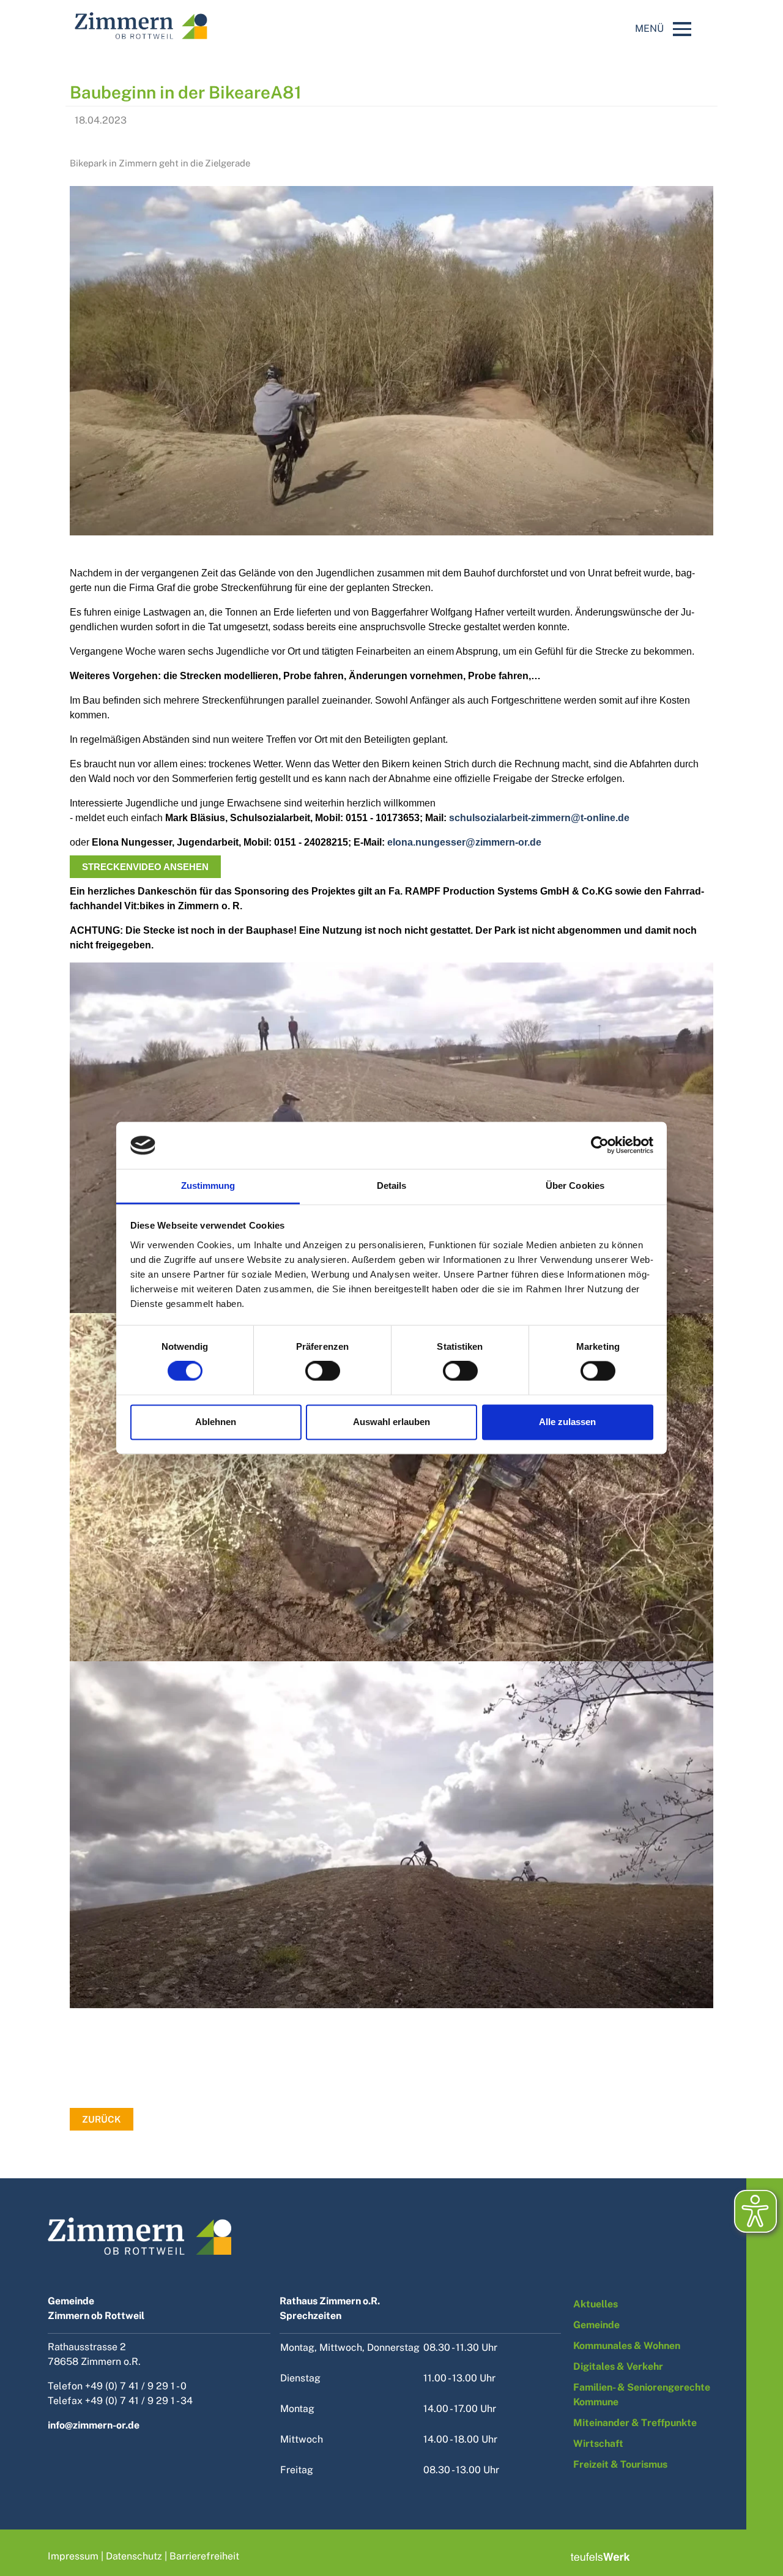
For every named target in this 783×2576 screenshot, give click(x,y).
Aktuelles (596, 2304)
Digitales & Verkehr (618, 2366)
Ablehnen (216, 1422)
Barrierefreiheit (204, 2556)
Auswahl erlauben (391, 1422)
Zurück (102, 2119)
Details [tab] (392, 1186)
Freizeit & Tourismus (620, 2464)
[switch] (323, 1371)
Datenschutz (134, 2556)
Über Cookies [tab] (575, 1186)
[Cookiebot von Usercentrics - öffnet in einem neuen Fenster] (600, 1145)
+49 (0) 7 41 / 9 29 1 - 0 (136, 2386)
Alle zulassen (567, 1422)
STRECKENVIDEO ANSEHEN (145, 867)
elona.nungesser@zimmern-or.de (464, 842)
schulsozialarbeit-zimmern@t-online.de (539, 818)
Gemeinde (596, 2325)
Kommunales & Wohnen (627, 2346)
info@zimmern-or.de (94, 2425)
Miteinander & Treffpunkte (635, 2423)
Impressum (73, 2556)
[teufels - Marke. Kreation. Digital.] (600, 2556)
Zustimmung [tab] (208, 1186)
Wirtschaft (598, 2444)
